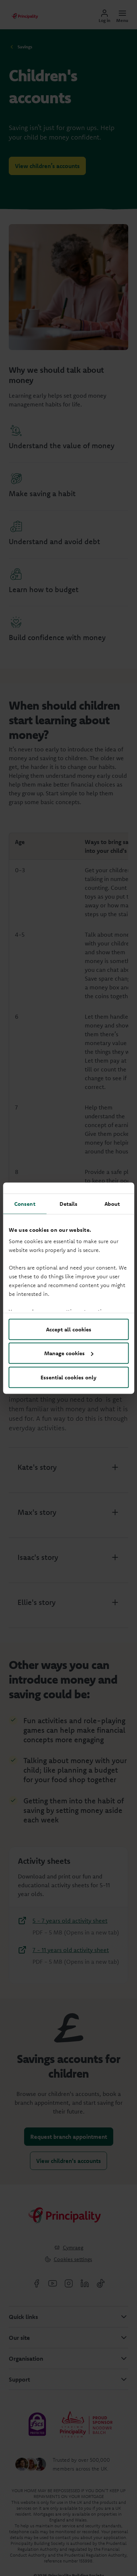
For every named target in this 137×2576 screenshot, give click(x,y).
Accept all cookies (69, 1329)
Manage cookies (64, 1353)
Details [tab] (69, 1203)
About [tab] (112, 1203)
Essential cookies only (68, 1377)
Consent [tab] (25, 1203)
